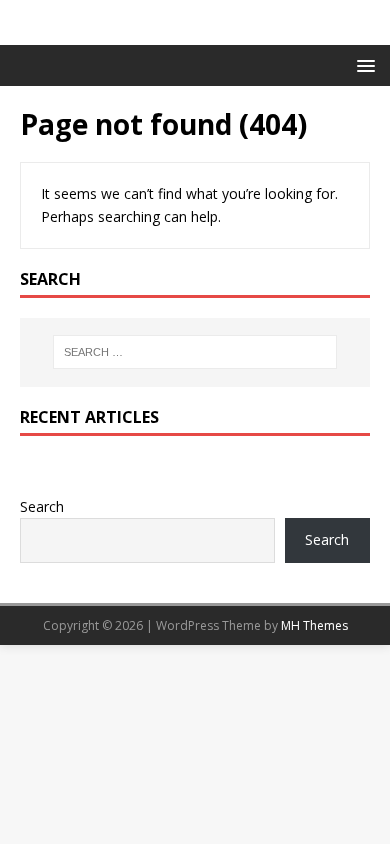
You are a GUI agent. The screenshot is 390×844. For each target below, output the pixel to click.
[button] (362, 64)
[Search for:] (195, 352)
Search (42, 506)
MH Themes (314, 625)
